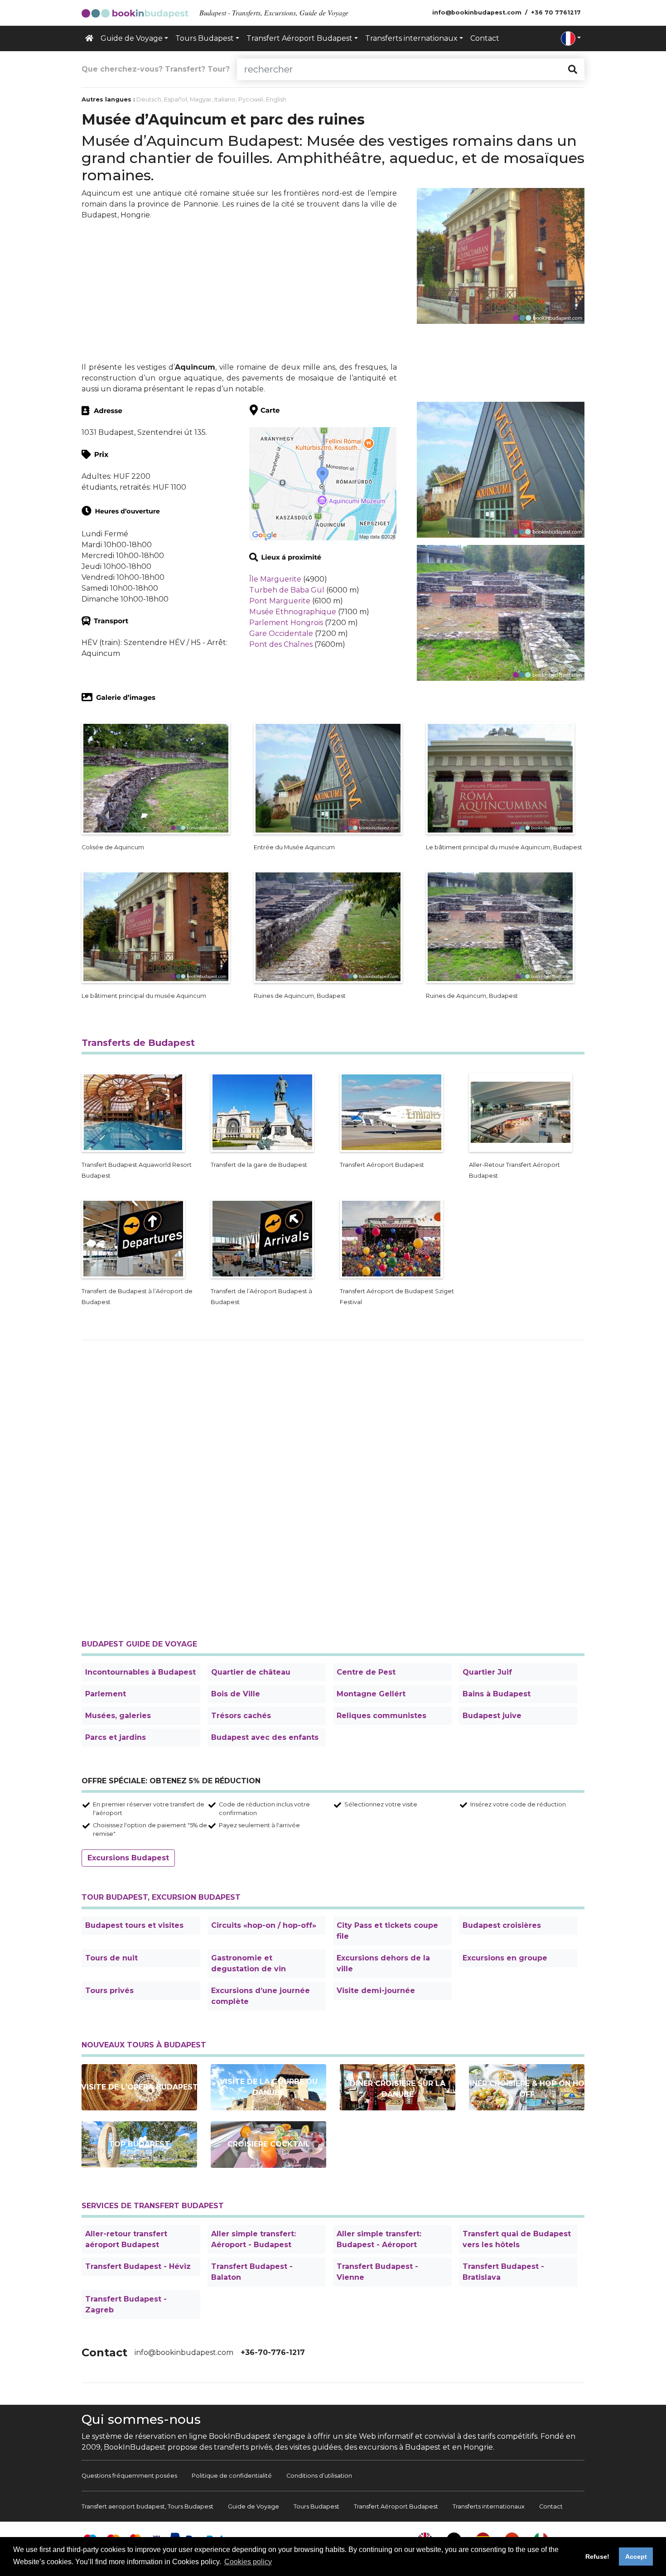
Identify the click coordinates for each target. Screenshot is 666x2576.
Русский (251, 99)
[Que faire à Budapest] (139, 2144)
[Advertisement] (239, 291)
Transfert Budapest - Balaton (252, 2272)
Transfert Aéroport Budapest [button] (299, 38)
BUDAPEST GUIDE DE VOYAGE (139, 1644)
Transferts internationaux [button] (411, 38)
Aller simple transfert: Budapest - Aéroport (379, 2239)
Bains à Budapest (497, 1694)
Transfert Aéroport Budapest (396, 2506)
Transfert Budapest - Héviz (138, 2266)
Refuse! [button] (597, 2557)
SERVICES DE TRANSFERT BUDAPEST (153, 2206)
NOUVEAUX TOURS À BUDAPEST (144, 2045)
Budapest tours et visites (134, 1925)
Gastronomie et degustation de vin (249, 1963)
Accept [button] (636, 2557)
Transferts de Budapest (138, 1043)
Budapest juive (492, 1716)
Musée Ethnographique (293, 612)
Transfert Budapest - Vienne (377, 2272)
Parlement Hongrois (286, 623)
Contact (485, 38)
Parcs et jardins (116, 1737)
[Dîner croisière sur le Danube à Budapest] (398, 2087)
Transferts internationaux (489, 2506)
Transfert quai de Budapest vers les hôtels (517, 2239)
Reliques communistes (381, 1716)
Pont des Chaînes (281, 644)
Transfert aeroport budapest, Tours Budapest (147, 2506)
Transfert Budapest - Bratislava (503, 2272)
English (276, 99)
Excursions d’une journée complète (261, 1996)
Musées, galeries (118, 1716)
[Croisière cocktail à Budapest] (268, 2145)
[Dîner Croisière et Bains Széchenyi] (527, 2087)
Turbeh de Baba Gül (287, 590)
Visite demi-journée (376, 1991)
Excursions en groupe (505, 1958)
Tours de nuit (111, 1958)
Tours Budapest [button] (205, 38)
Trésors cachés (241, 1716)
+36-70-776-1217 (273, 2352)
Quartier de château (251, 1672)
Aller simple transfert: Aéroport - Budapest (253, 2239)
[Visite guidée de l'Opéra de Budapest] (139, 2087)
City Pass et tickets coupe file (387, 1931)
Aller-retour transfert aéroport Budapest (126, 2239)
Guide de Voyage (253, 2506)
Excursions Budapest (128, 1858)
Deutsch (149, 99)
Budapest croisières (502, 1925)
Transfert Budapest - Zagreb (126, 2304)
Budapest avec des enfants (265, 1737)
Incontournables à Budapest (140, 1672)
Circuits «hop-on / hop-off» (264, 1925)
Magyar (201, 99)
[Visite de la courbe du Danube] (268, 2087)
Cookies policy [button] (248, 2562)
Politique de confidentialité (232, 2476)
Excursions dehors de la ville (383, 1963)
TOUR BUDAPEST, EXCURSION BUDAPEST (161, 1897)
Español (176, 99)
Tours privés (109, 1991)
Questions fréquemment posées (129, 2476)
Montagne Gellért (371, 1694)
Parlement (106, 1694)
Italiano (225, 99)
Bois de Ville (236, 1694)
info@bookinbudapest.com (184, 2352)
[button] (571, 39)
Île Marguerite (275, 579)
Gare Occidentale (281, 633)
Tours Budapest (316, 2506)
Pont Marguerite (280, 601)
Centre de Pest (366, 1672)
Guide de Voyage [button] (132, 38)
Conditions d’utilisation (319, 2476)
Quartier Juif (487, 1672)
